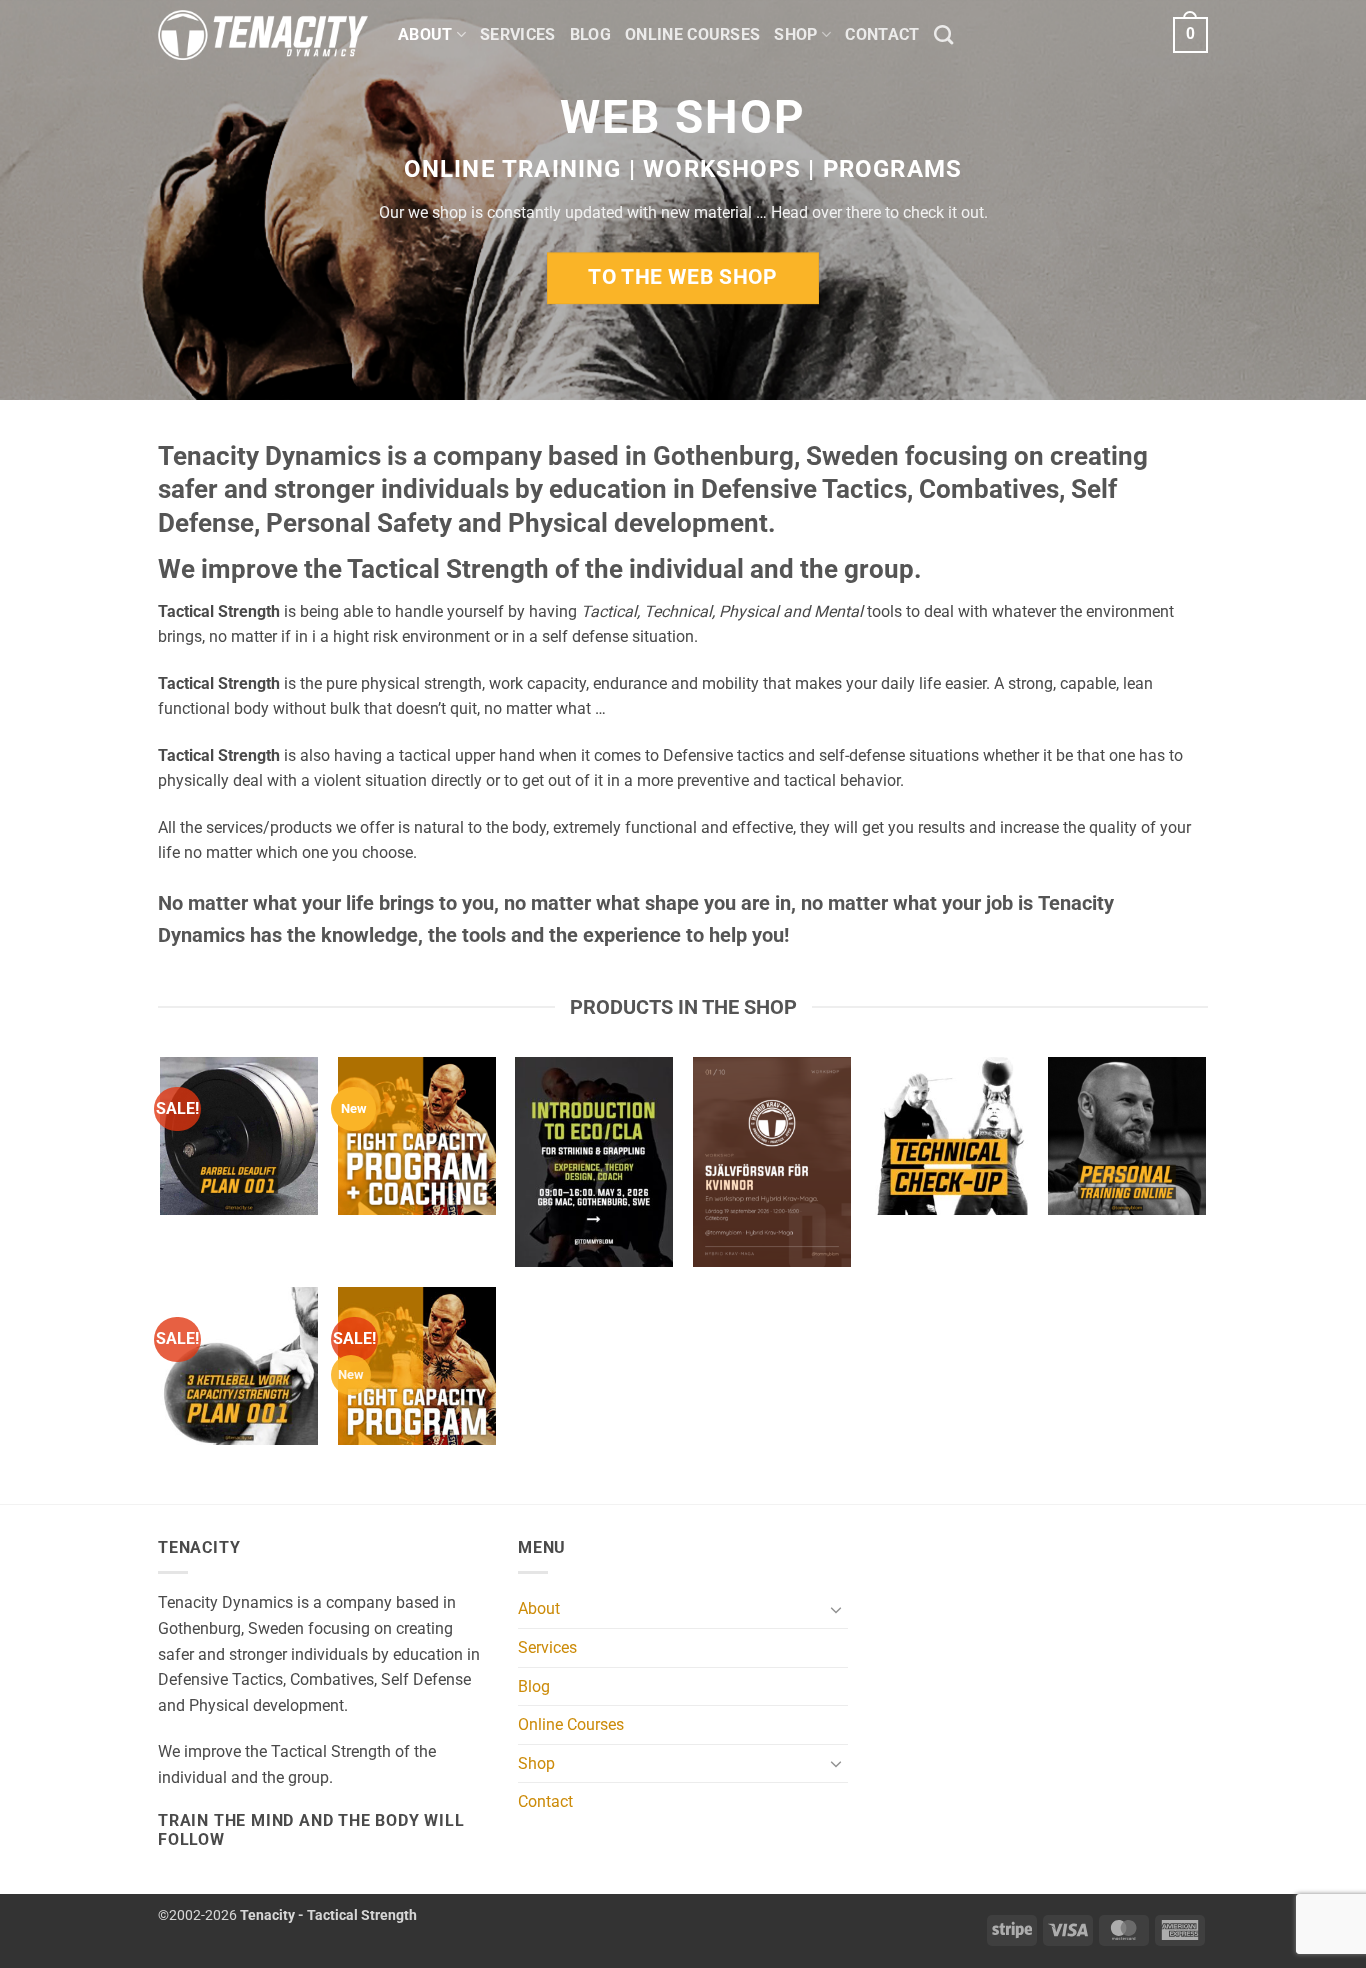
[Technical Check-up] (949, 1136)
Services (518, 34)
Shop (795, 34)
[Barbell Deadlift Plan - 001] (239, 1136)
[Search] (943, 34)
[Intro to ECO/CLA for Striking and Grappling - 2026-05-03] (594, 1162)
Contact (882, 34)
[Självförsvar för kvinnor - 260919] (772, 1162)
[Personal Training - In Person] (1127, 1136)
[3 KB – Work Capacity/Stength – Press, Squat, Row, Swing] (239, 1366)
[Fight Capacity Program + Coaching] (417, 1136)
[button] (1190, 35)
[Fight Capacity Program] (417, 1366)
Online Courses (692, 34)
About (425, 34)
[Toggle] (836, 1609)
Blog (590, 34)
